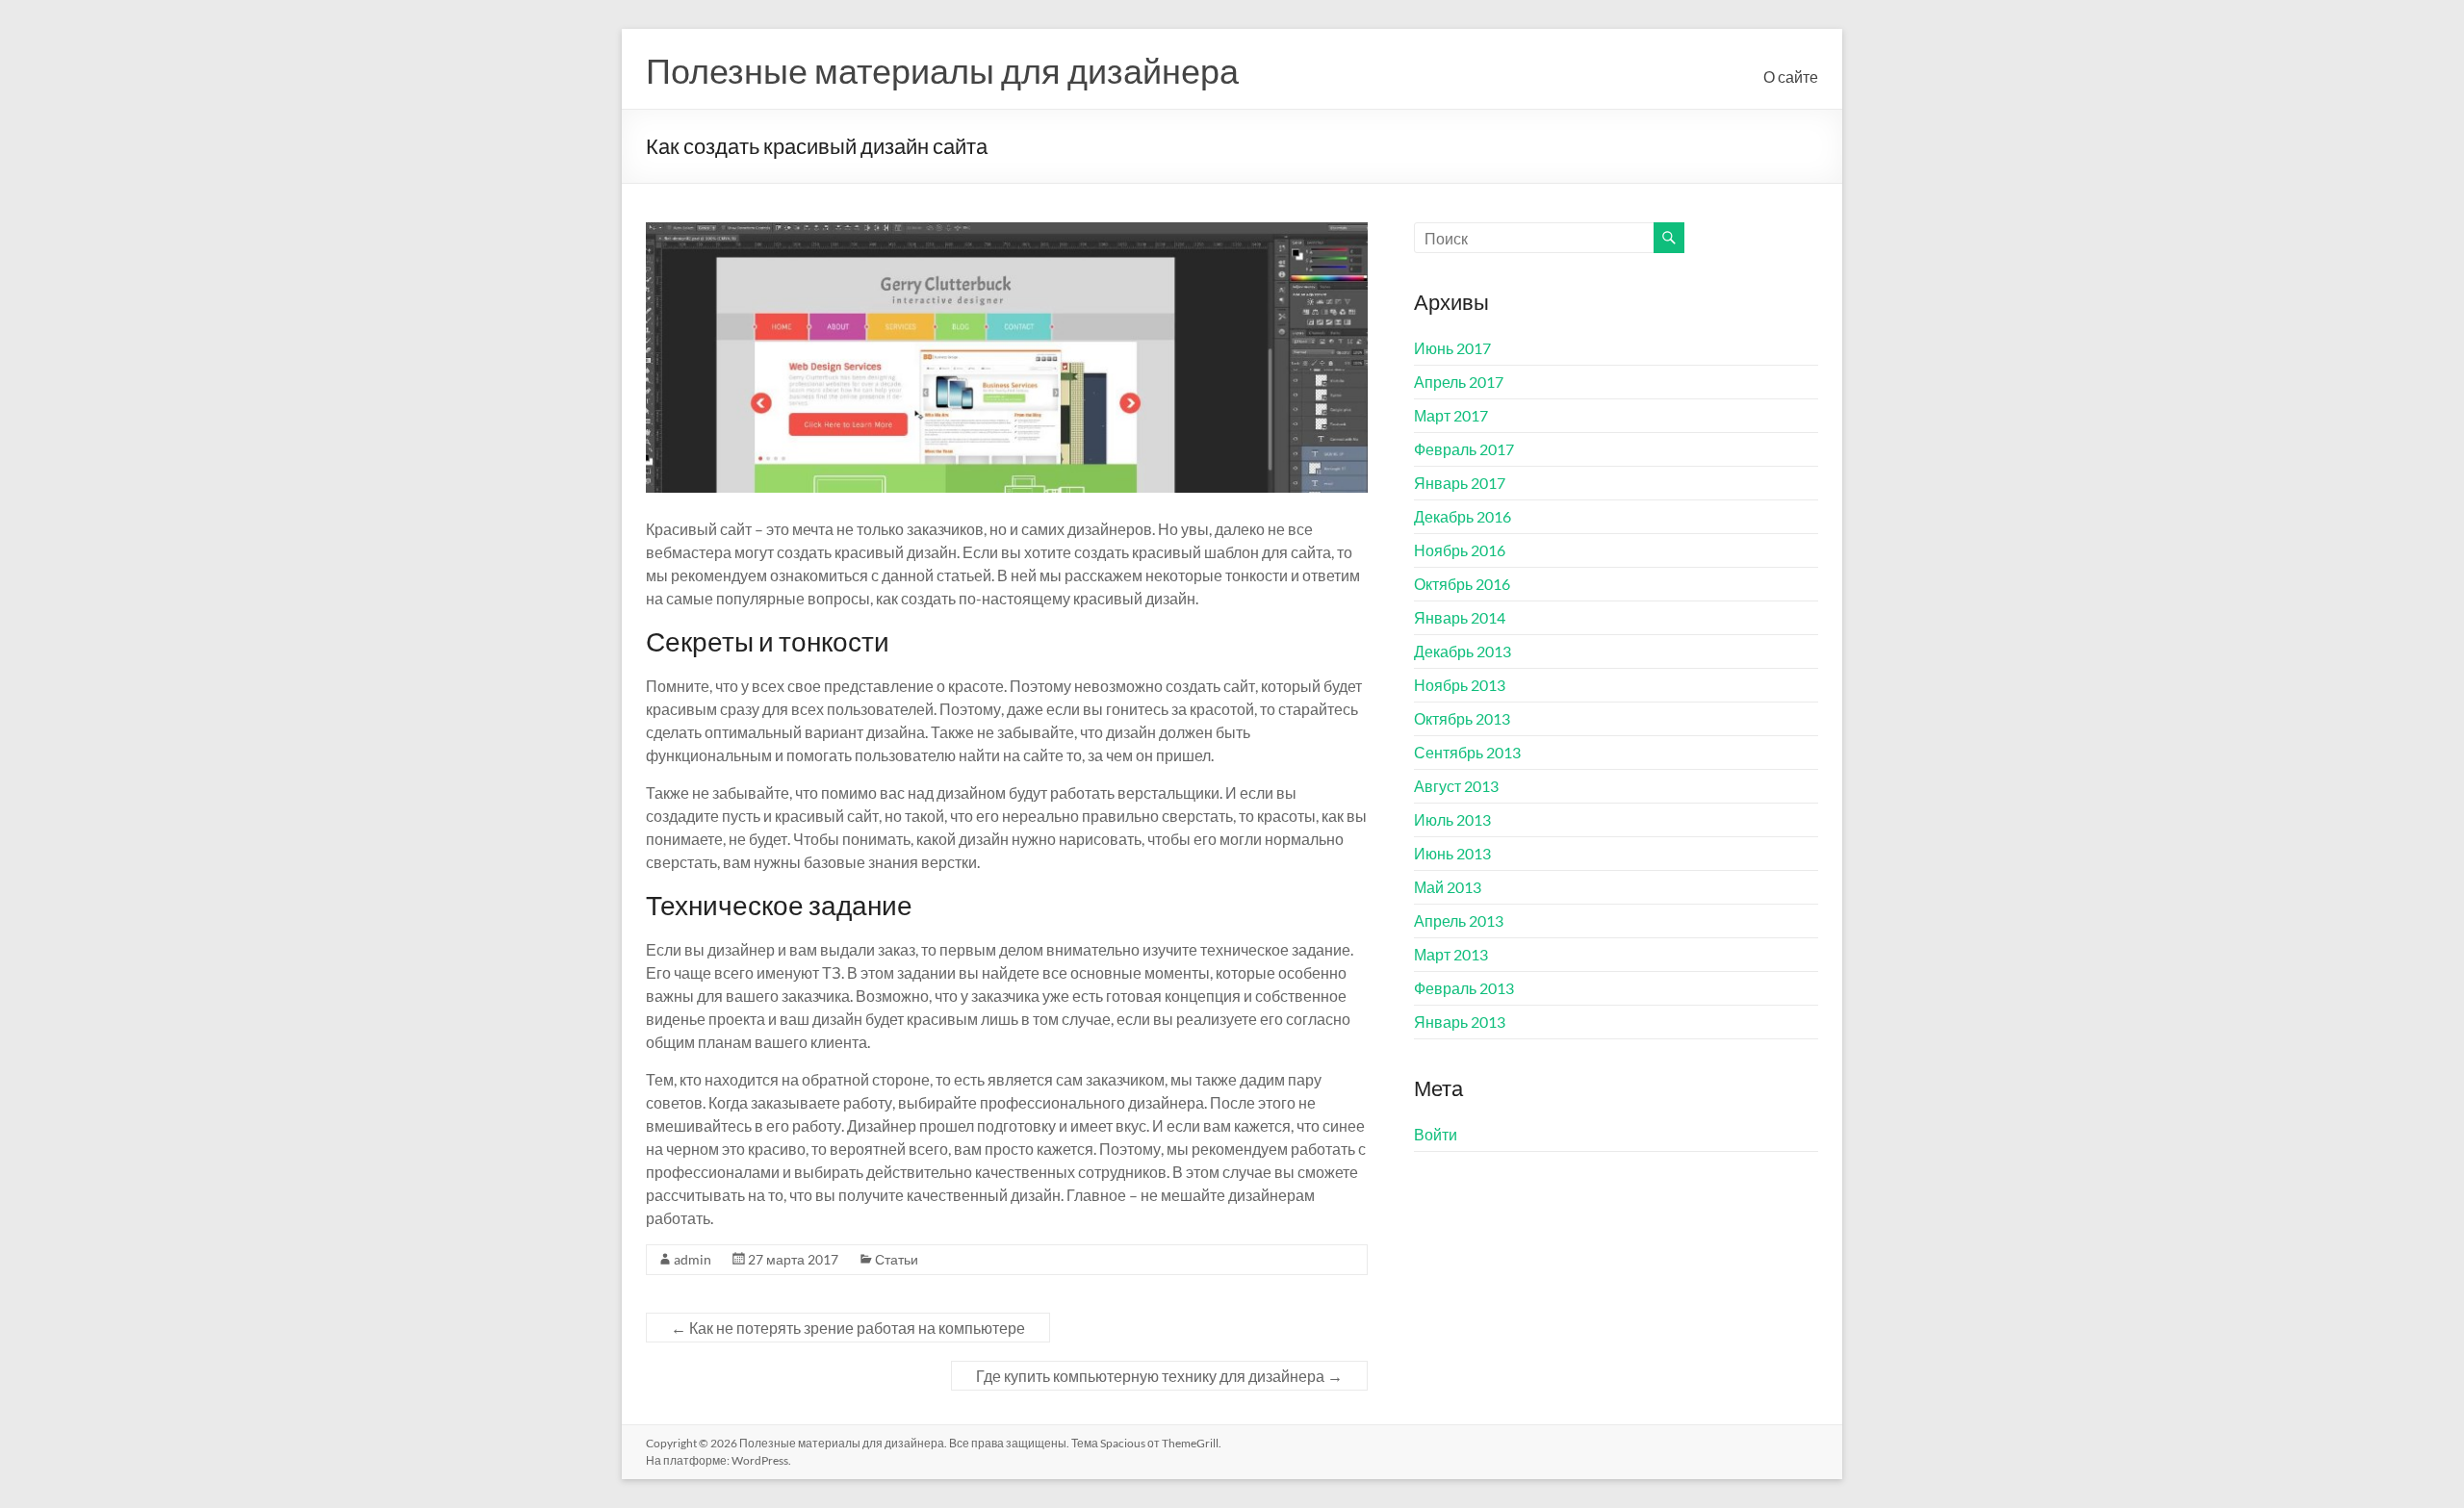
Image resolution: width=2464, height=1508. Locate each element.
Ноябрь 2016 (1460, 550)
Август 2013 (1456, 786)
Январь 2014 (1460, 617)
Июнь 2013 (1452, 853)
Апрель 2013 (1459, 920)
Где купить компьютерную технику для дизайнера (1159, 1376)
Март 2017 (1451, 415)
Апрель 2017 (1459, 382)
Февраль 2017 (1464, 449)
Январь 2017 (1460, 483)
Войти (1436, 1134)
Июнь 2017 (1452, 348)
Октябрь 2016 (1462, 584)
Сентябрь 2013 (1467, 752)
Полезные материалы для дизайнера (942, 70)
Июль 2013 (1452, 819)
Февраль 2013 (1464, 988)
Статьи (897, 1259)
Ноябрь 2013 (1460, 685)
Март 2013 (1451, 954)
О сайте (1791, 77)
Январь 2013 (1460, 1022)
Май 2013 (1448, 887)
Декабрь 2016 (1463, 516)
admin (693, 1259)
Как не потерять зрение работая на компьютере (848, 1328)
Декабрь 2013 (1463, 651)
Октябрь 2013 (1462, 718)
